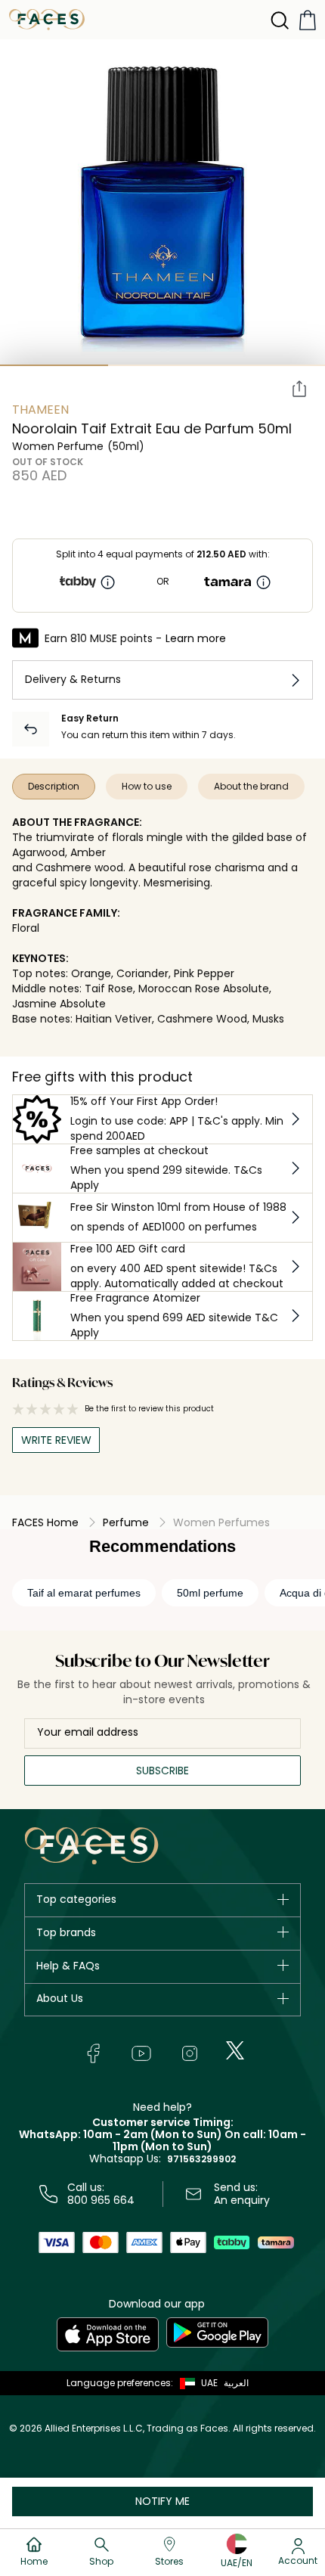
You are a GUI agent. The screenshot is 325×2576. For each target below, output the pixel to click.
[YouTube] (141, 2053)
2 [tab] (162, 365)
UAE (209, 2383)
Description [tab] (54, 786)
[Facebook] (93, 2053)
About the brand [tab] (251, 786)
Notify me (162, 2501)
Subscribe (162, 1771)
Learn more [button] (196, 638)
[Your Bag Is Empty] (308, 20)
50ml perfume (210, 1593)
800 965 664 (101, 2200)
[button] (195, 2383)
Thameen (40, 410)
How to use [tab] (147, 786)
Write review (56, 1440)
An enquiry (242, 2200)
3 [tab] (271, 365)
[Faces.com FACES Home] (47, 19)
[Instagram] (190, 2053)
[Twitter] (235, 2050)
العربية (236, 2383)
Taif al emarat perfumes (84, 1593)
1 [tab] (54, 365)
